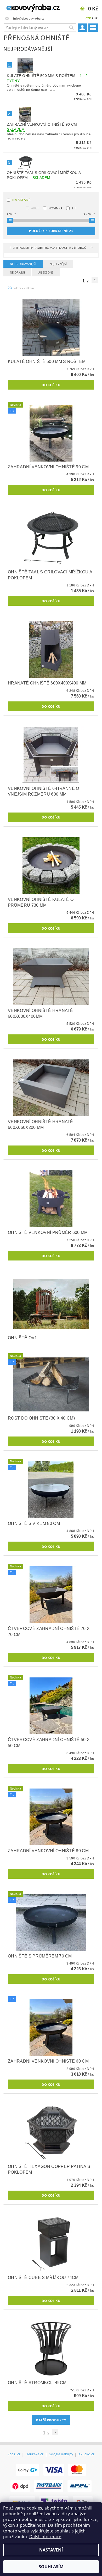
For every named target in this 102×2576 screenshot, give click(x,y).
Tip (74, 208)
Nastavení (51, 2550)
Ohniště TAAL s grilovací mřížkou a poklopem (44, 175)
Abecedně (46, 272)
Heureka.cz (34, 2454)
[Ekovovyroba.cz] (25, 7)
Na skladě (21, 200)
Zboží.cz (14, 2454)
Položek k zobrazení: (51, 231)
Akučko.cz (87, 2454)
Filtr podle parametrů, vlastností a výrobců (48, 248)
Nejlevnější (58, 264)
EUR (95, 18)
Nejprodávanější (23, 264)
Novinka (55, 208)
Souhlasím (51, 2567)
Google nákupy (61, 2454)
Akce (35, 208)
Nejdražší (17, 272)
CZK (88, 18)
